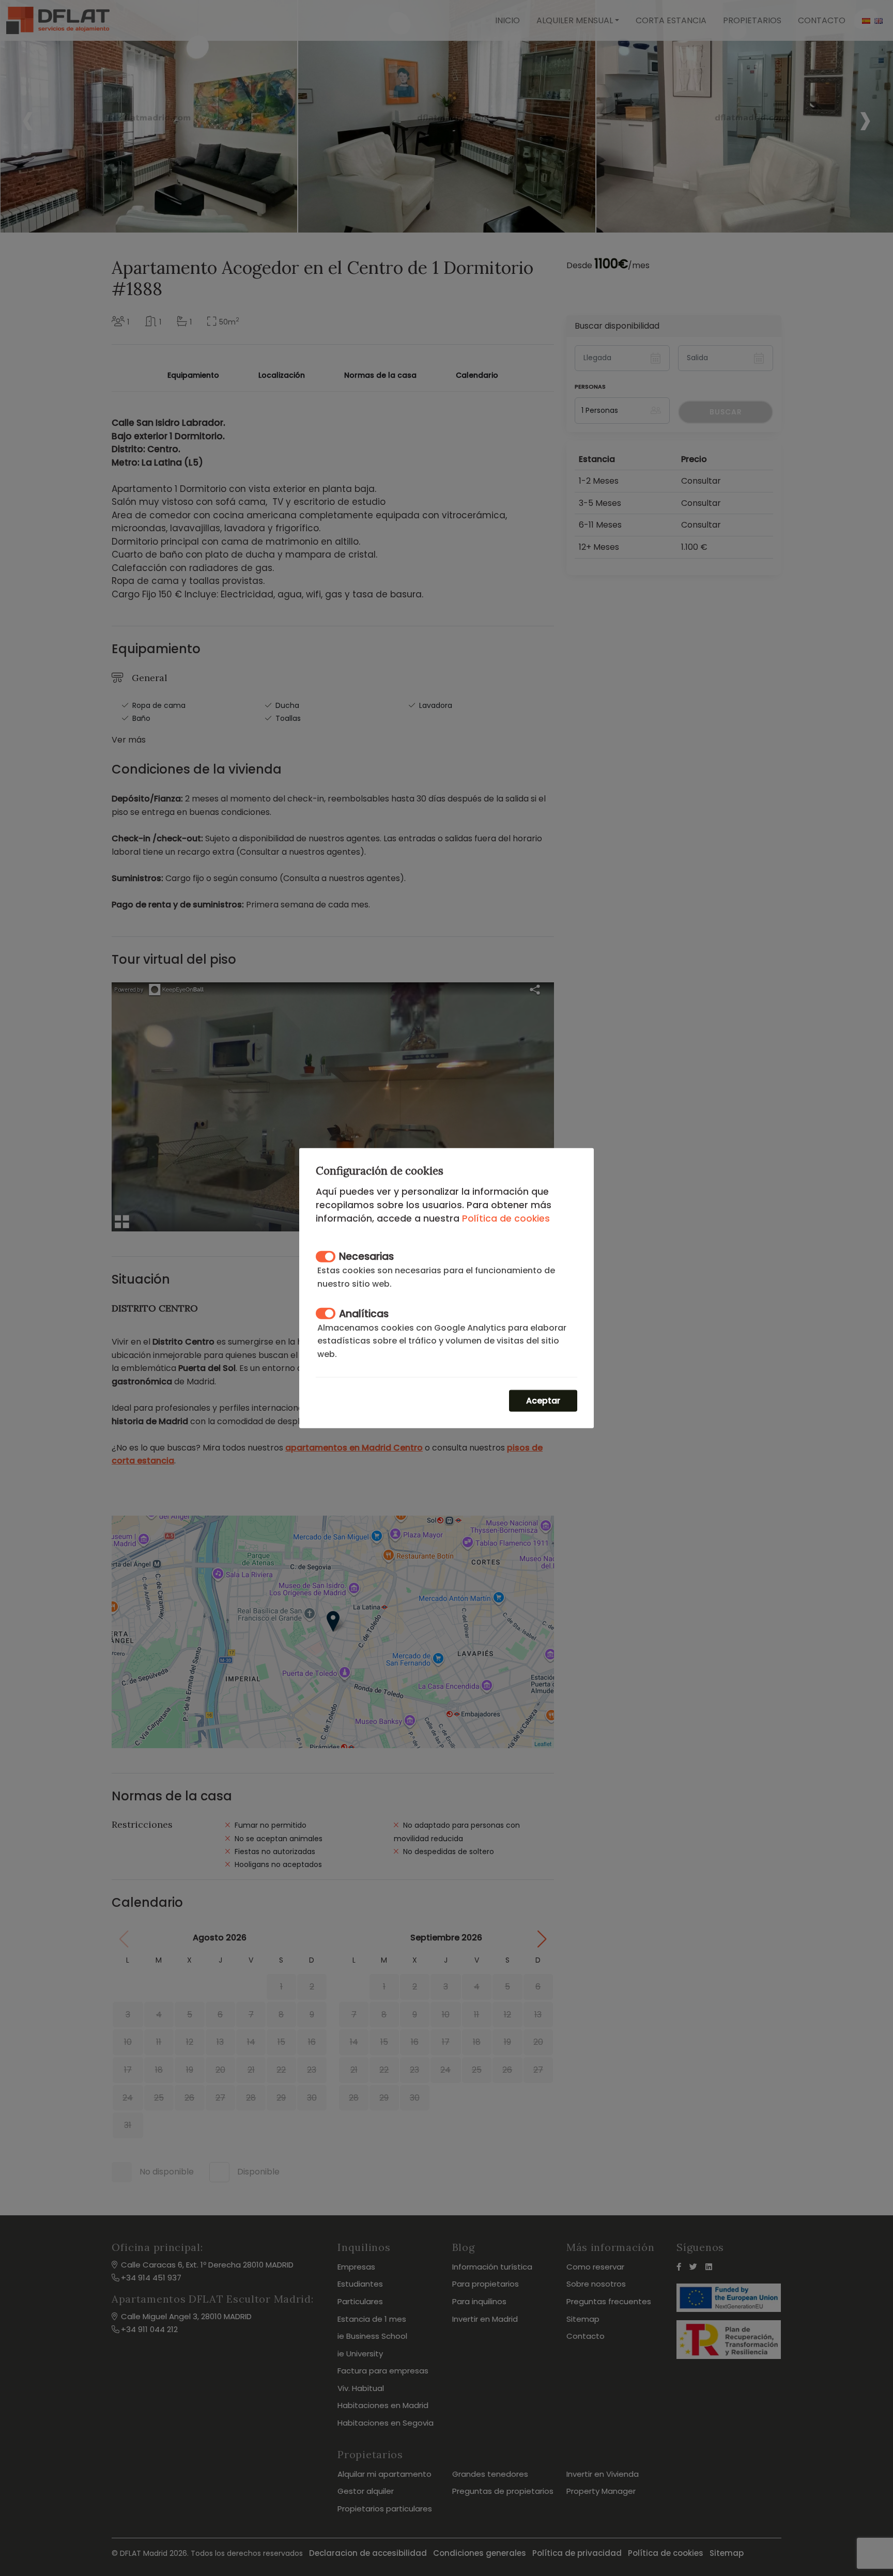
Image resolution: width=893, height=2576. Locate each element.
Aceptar (543, 1401)
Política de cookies (506, 1218)
